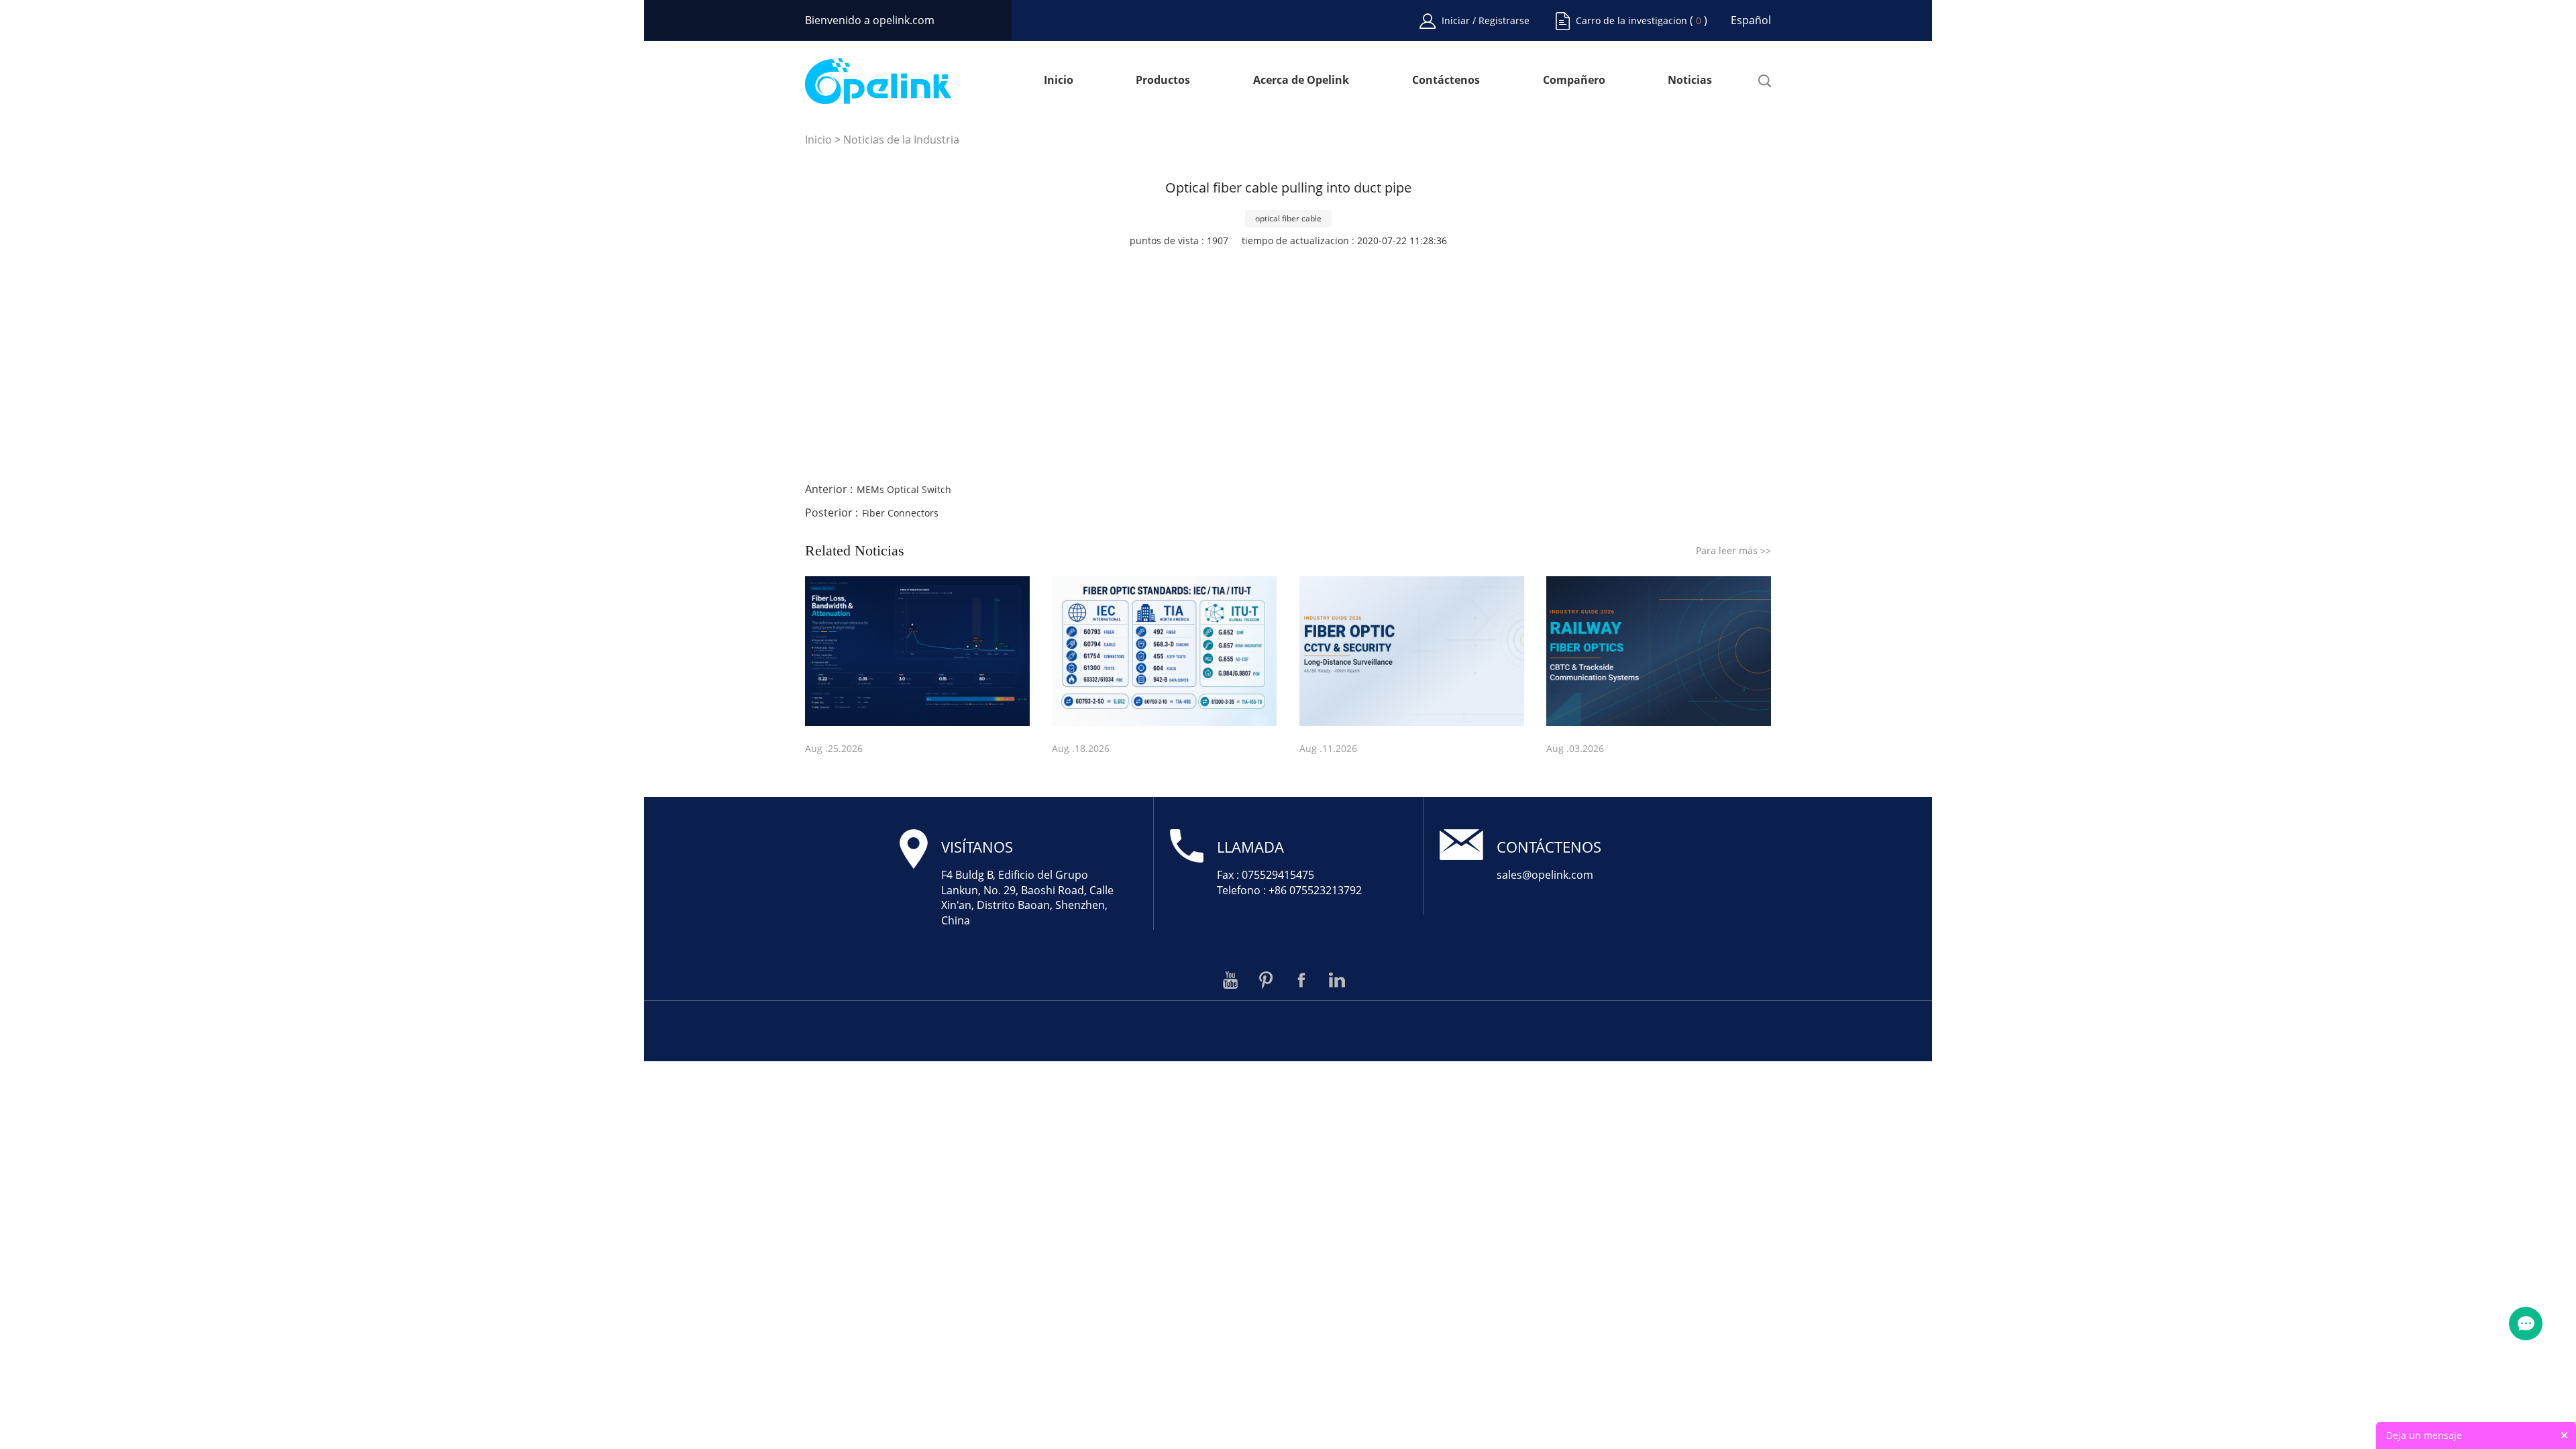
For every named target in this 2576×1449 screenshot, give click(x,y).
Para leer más (1733, 550)
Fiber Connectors (900, 513)
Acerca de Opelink (1301, 81)
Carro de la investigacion (1631, 20)
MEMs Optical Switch (904, 489)
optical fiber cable (1288, 218)
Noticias (1690, 81)
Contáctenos (1446, 81)
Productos (1163, 81)
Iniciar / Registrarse (1486, 20)
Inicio (1059, 81)
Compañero (1574, 81)
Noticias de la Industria (901, 140)
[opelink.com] (878, 81)
